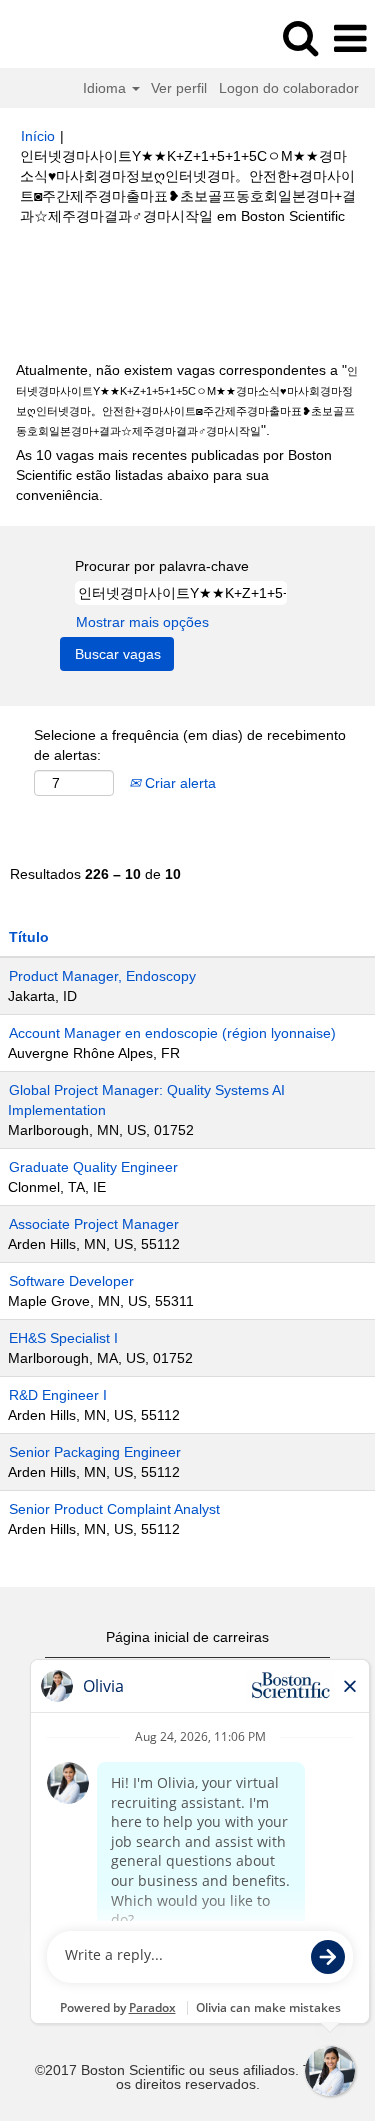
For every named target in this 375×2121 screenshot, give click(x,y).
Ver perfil (179, 88)
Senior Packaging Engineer (95, 1452)
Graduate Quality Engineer (93, 1167)
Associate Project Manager (94, 1224)
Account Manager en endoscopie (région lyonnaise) (172, 1033)
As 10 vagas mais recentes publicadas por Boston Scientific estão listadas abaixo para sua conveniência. (174, 475)
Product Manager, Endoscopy (102, 976)
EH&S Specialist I (63, 1338)
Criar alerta (178, 783)
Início (38, 136)
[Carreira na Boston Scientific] (71, 38)
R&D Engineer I (58, 1395)
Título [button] (29, 937)
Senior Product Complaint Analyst (114, 1509)
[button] (350, 38)
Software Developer (71, 1281)
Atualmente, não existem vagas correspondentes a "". (187, 400)
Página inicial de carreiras (187, 1637)
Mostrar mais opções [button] (142, 622)
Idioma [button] (106, 88)
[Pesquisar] (300, 37)
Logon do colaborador (289, 88)
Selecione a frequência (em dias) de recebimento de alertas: (190, 745)
